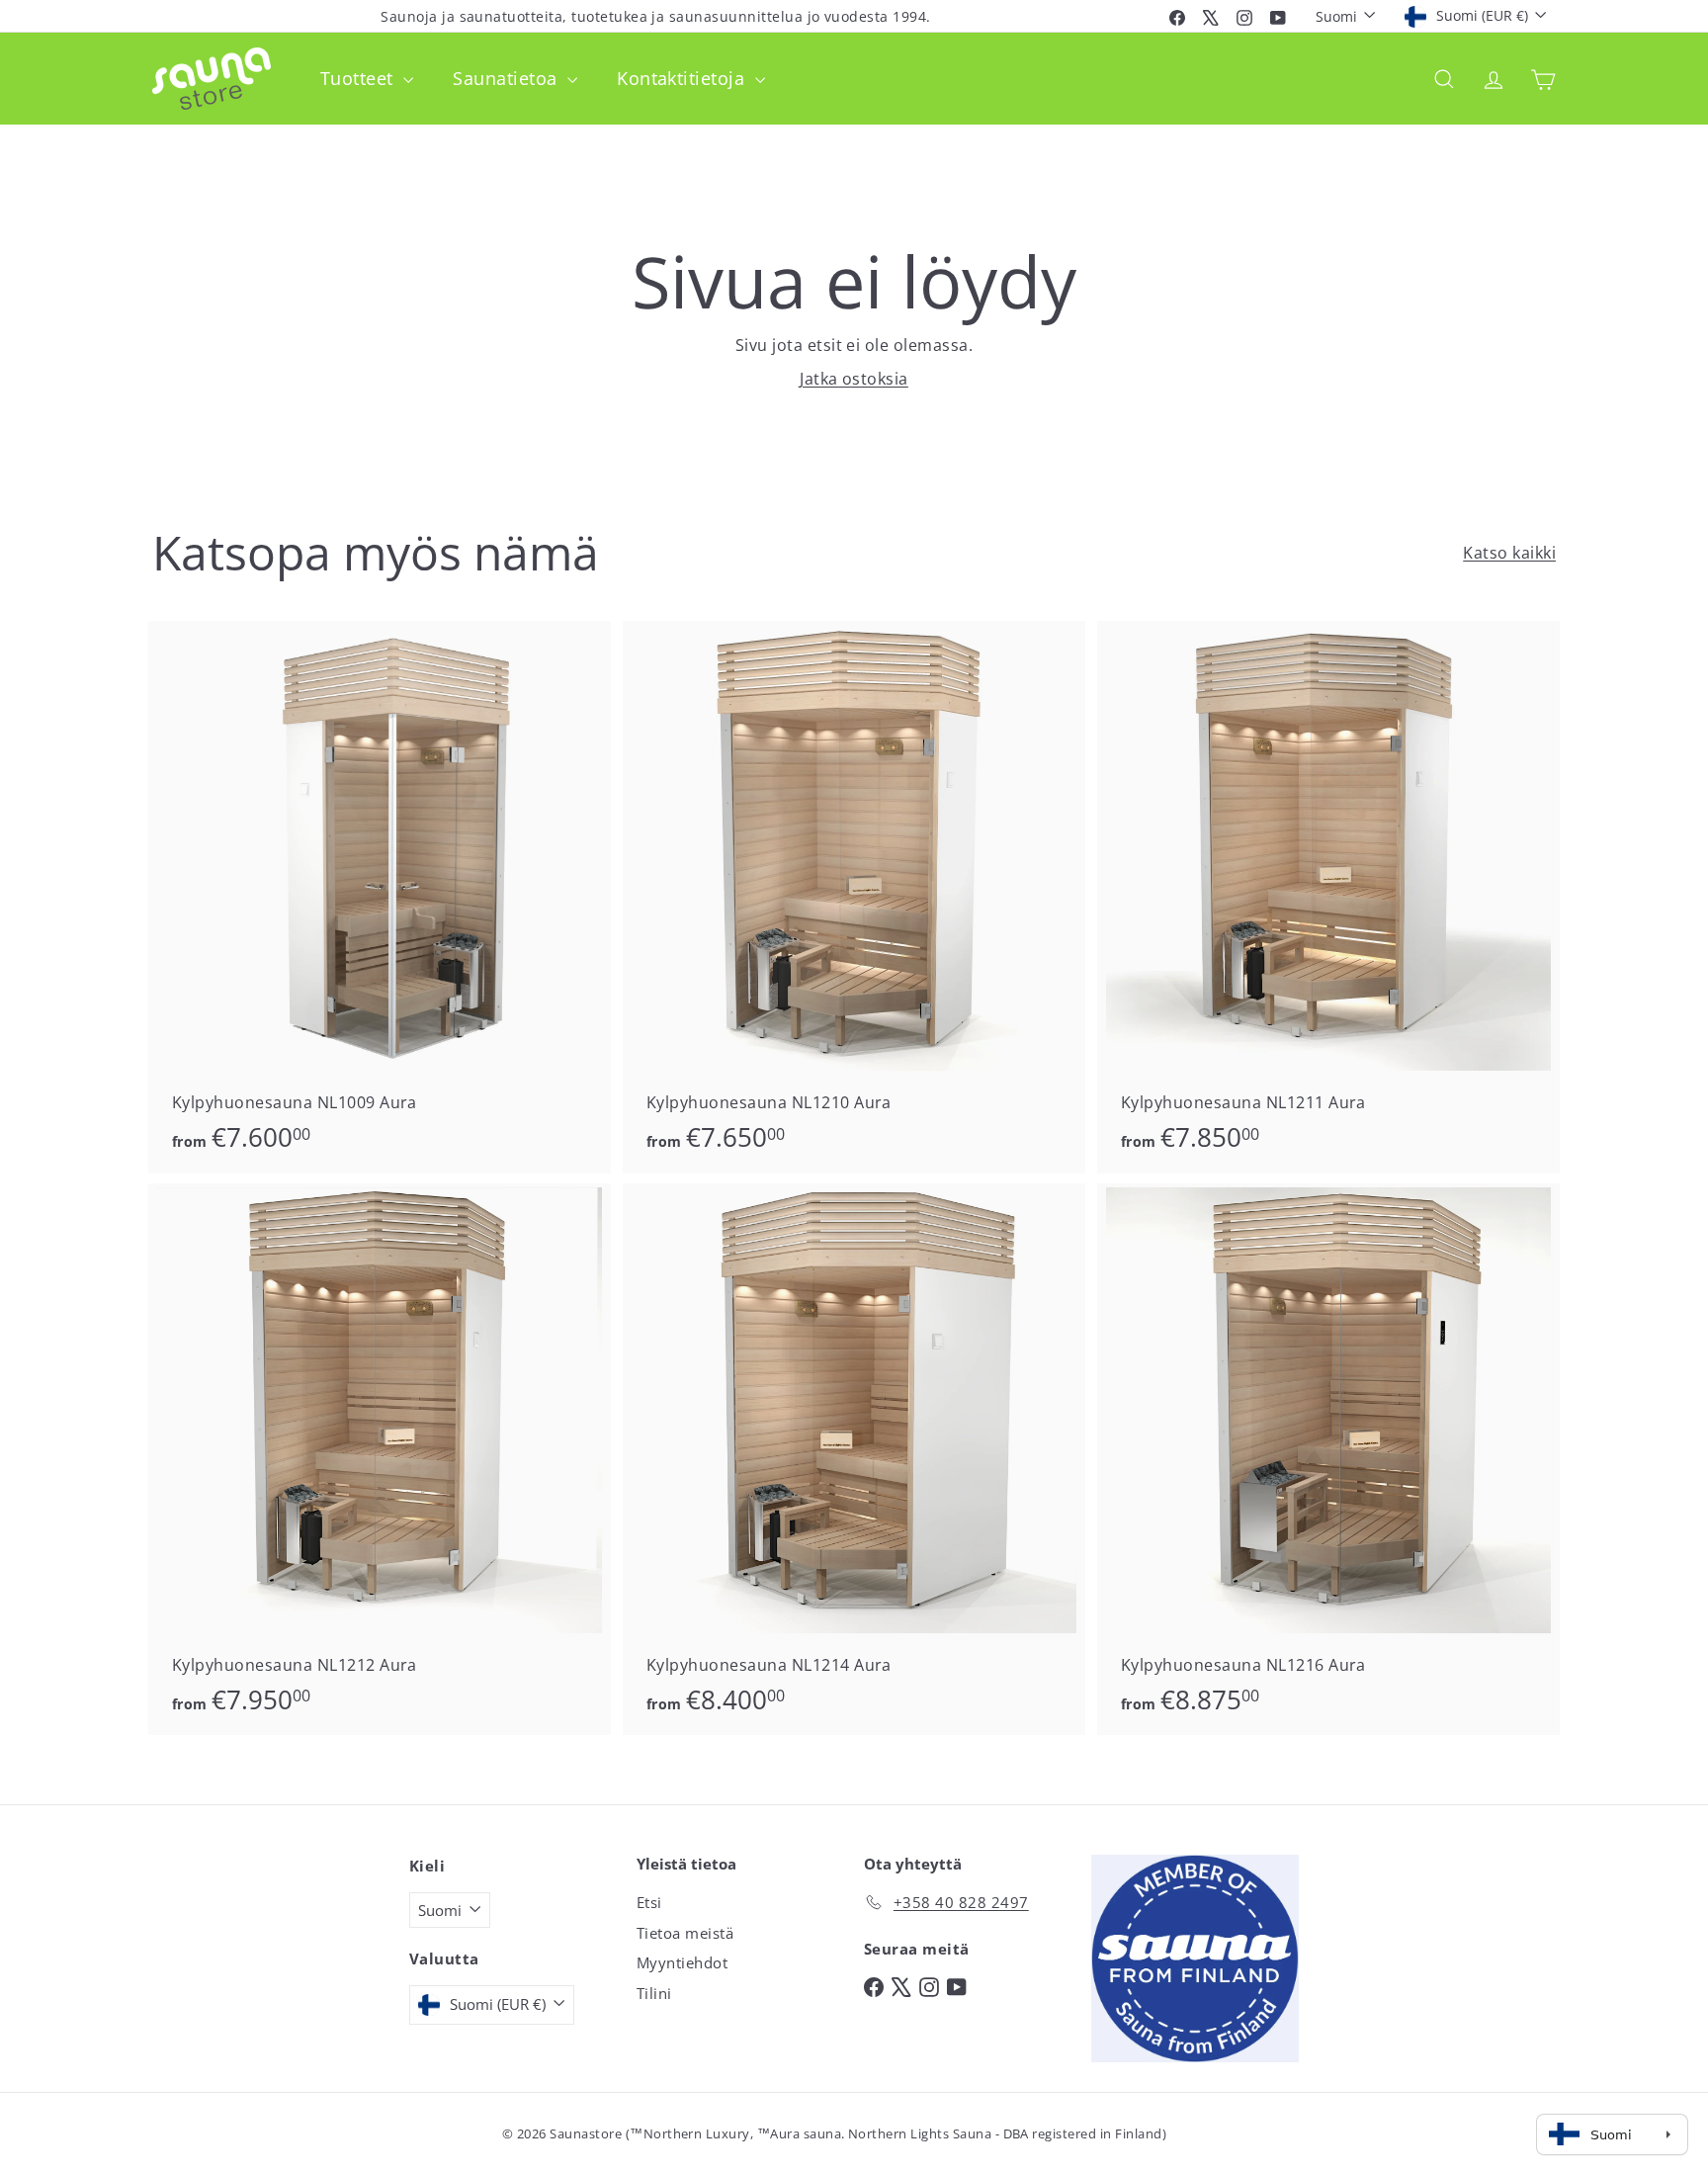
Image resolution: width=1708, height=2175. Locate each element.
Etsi (649, 1902)
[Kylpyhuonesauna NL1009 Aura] (380, 897)
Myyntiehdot (682, 1962)
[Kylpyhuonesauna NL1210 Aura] (854, 897)
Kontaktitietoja (683, 78)
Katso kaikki (1509, 553)
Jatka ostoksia (854, 379)
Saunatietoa (508, 78)
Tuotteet (359, 78)
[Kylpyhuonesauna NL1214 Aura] (854, 1460)
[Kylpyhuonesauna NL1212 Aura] (380, 1460)
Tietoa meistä (685, 1933)
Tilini (654, 1993)
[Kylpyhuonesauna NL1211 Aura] (1328, 897)
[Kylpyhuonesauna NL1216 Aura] (1328, 1460)
